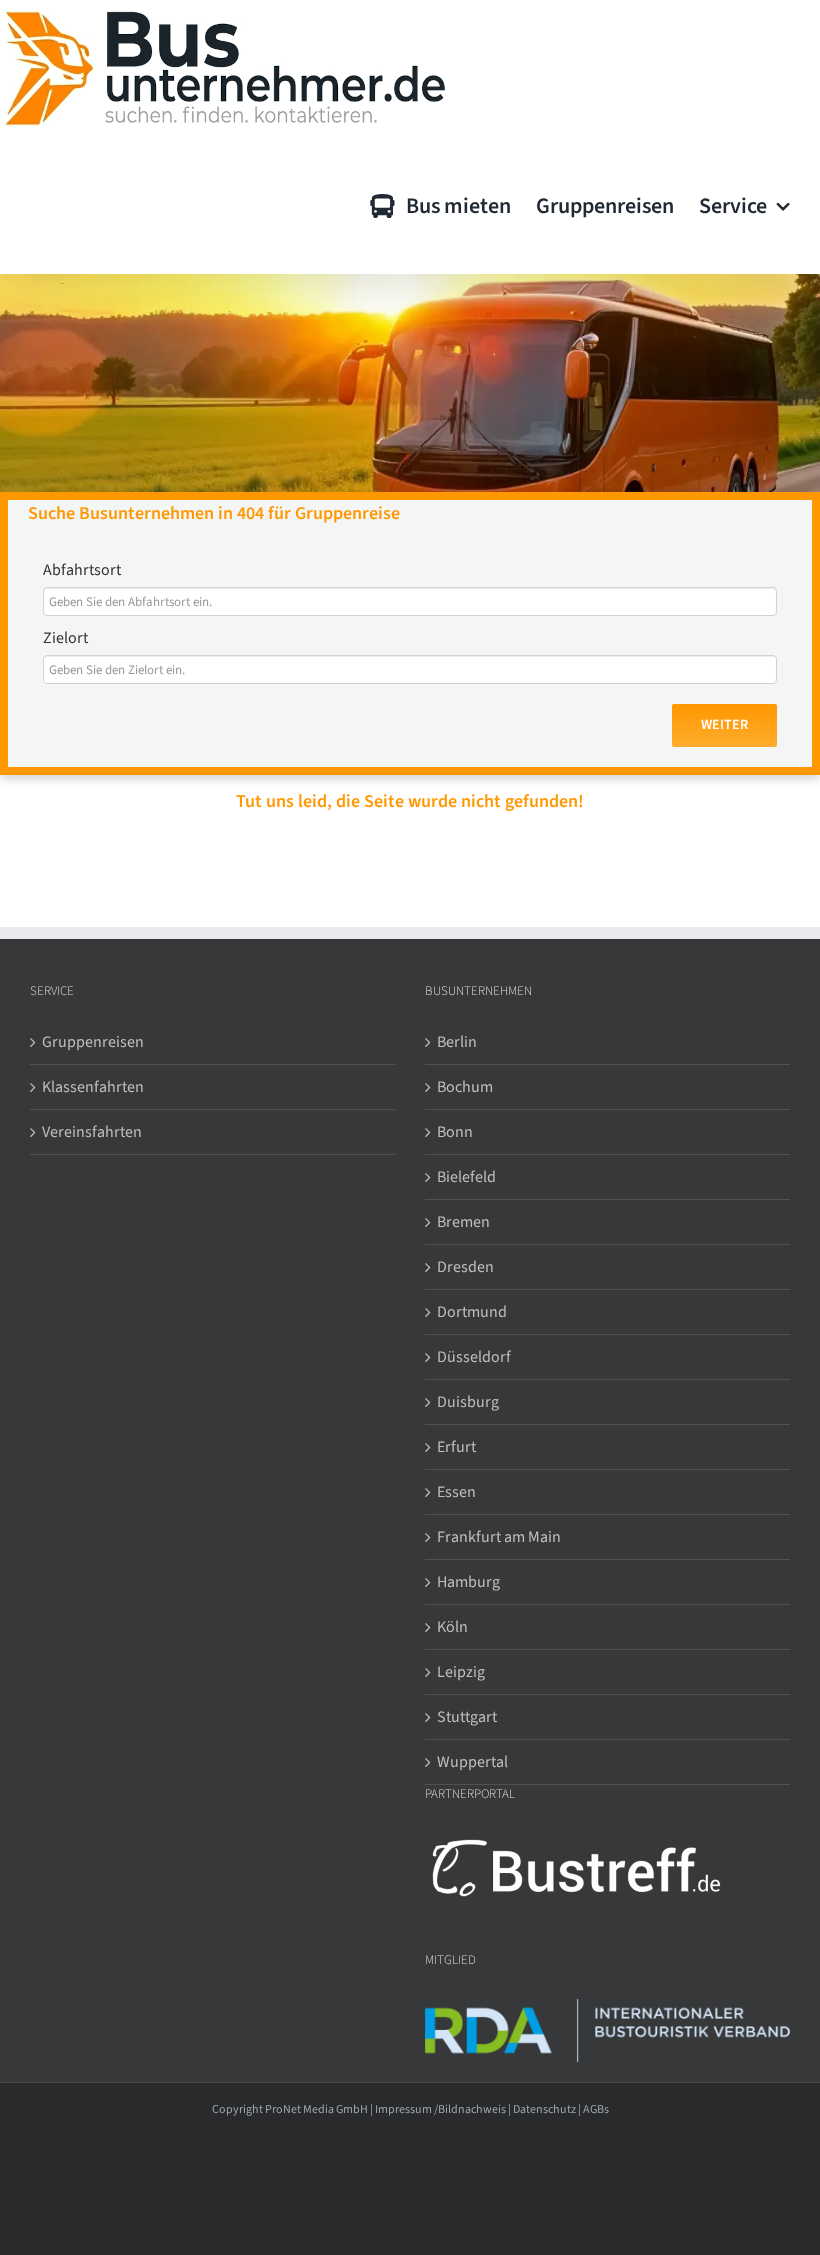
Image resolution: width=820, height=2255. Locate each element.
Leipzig (461, 1672)
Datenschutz (544, 2109)
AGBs (596, 2109)
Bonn (455, 1132)
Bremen (463, 1222)
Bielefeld (466, 1177)
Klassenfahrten (93, 1087)
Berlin (457, 1042)
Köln (452, 1627)
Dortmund (472, 1312)
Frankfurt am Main (499, 1537)
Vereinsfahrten (92, 1132)
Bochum (465, 1087)
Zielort (65, 638)
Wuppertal (472, 1762)
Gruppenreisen (93, 1042)
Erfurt (456, 1447)
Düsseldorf (474, 1357)
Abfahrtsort (82, 570)
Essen (456, 1492)
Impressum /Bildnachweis (440, 2109)
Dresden (465, 1267)
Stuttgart (467, 1717)
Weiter (724, 725)
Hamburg (468, 1582)
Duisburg (468, 1402)
